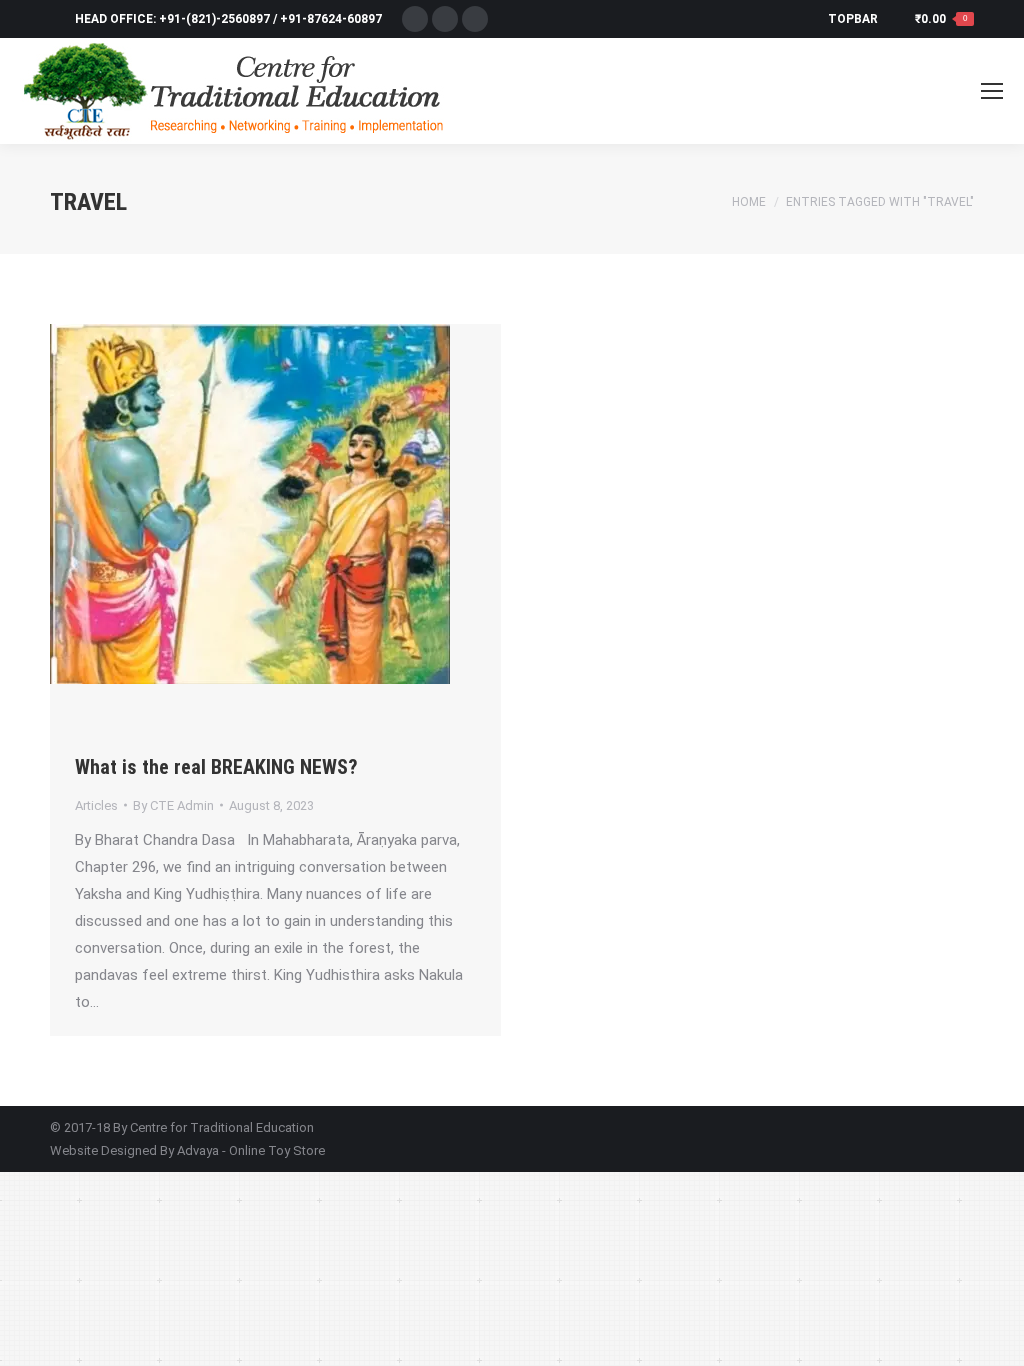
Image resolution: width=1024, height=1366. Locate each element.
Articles (96, 805)
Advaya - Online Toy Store (251, 1150)
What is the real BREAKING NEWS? (216, 767)
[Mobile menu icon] (992, 91)
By (173, 805)
